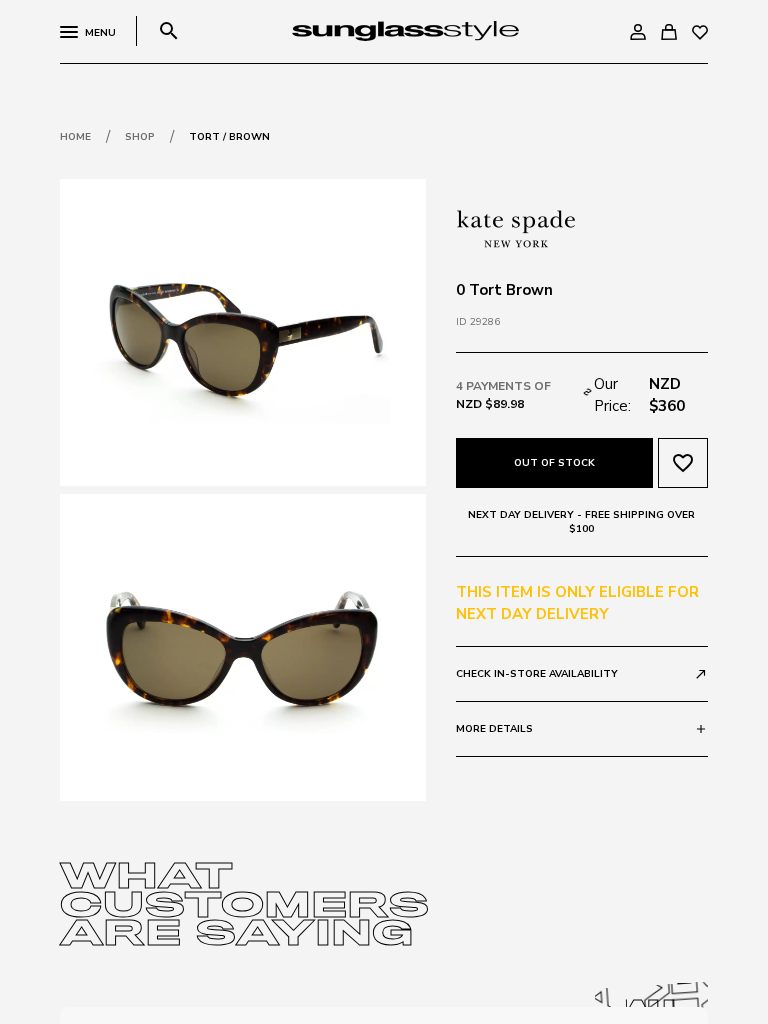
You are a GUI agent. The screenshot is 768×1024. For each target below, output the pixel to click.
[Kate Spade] (516, 227)
